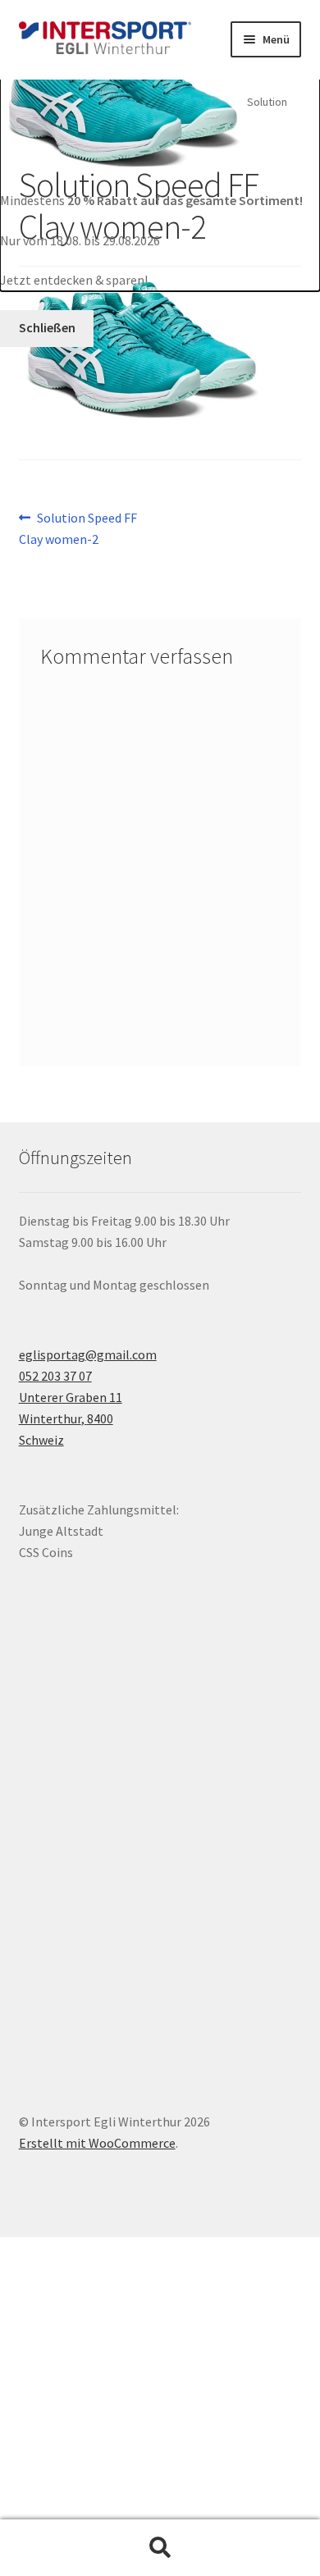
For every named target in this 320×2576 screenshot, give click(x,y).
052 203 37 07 (55, 1376)
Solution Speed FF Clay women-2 (78, 528)
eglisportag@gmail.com (88, 1354)
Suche (160, 2548)
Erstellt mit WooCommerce (97, 2143)
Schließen (47, 327)
